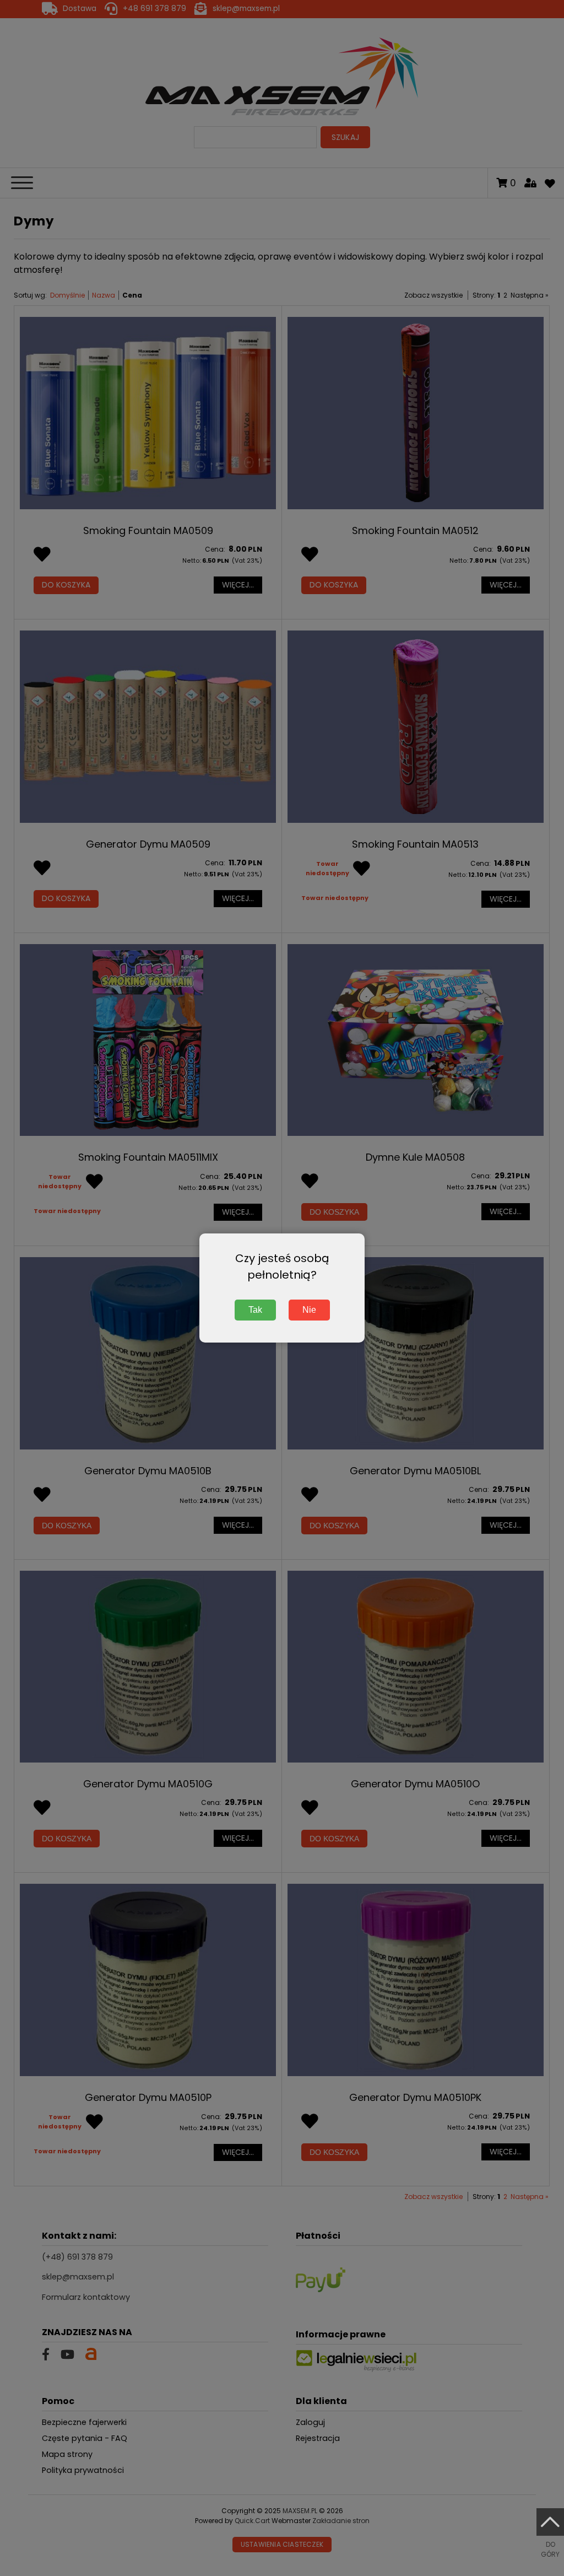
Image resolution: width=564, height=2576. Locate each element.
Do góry (550, 2549)
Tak (255, 1310)
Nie (309, 1310)
